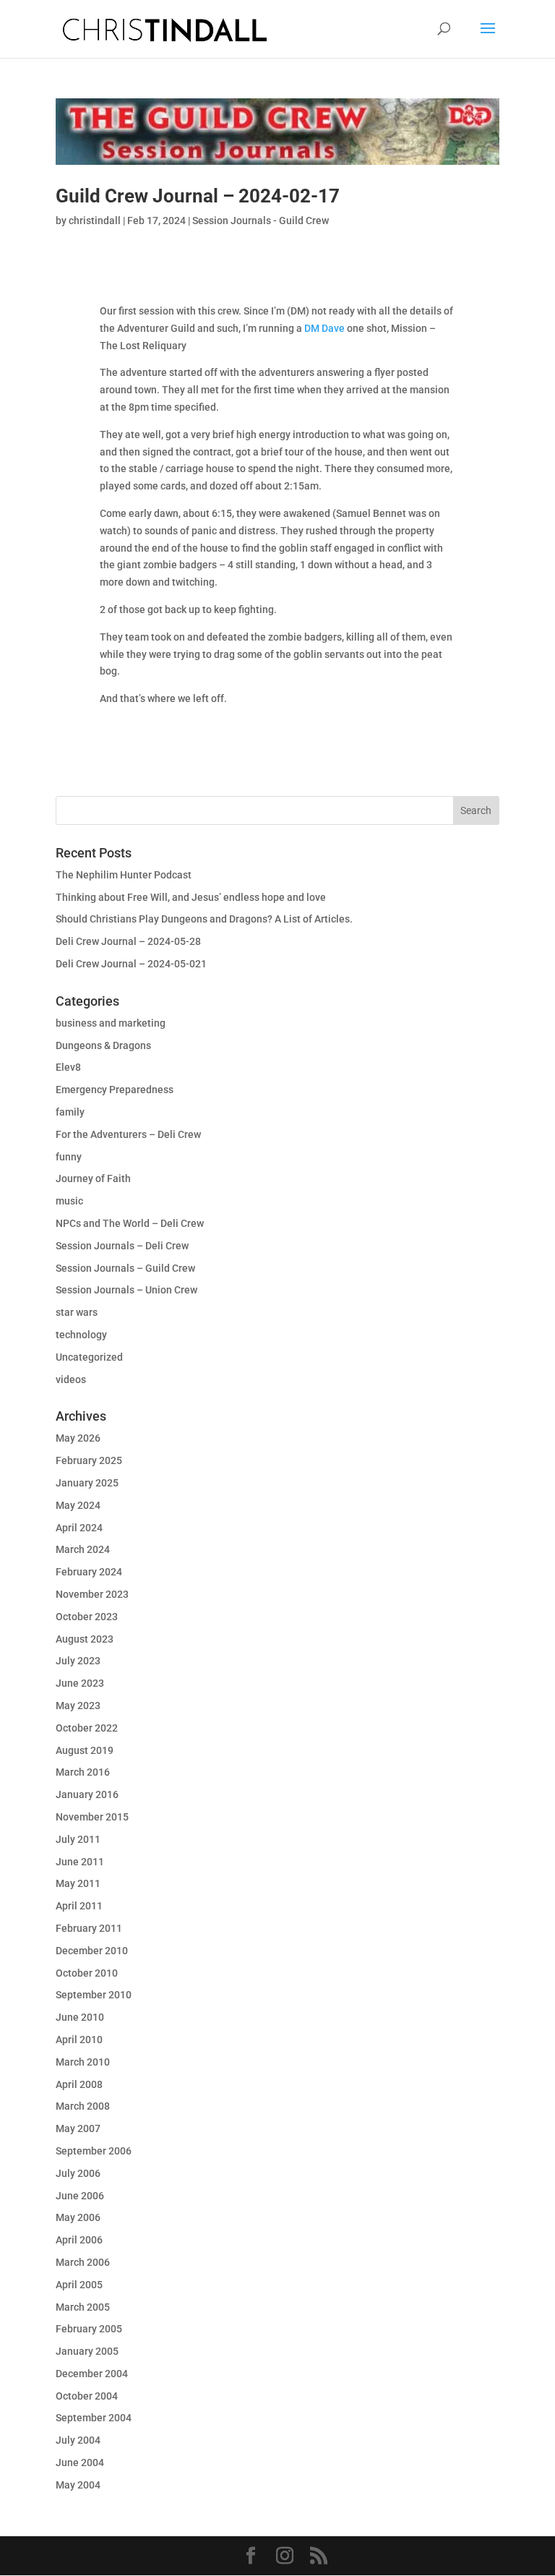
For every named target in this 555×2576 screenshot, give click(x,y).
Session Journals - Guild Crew (261, 221)
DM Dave (324, 328)
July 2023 (78, 1661)
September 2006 (94, 2151)
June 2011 (80, 1862)
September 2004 (94, 2418)
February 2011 (89, 1928)
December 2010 (92, 1951)
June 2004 (80, 2462)
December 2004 (92, 2374)
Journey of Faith (93, 1178)
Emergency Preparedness (115, 1090)
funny (69, 1157)
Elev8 (68, 1067)
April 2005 (79, 2285)
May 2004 (78, 2485)
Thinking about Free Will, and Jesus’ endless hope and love (191, 897)
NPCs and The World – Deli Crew (130, 1223)
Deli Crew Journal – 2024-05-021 (131, 964)
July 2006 (78, 2173)
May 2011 (78, 1883)
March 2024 (83, 1549)
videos (71, 1379)
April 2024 (79, 1528)
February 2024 (89, 1572)
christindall (95, 221)
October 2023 (87, 1617)
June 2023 (80, 1683)
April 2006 (79, 2240)
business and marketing (111, 1023)
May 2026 (78, 1438)
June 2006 (80, 2196)
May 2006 (78, 2217)
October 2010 (87, 1973)
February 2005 (89, 2329)
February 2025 (89, 1460)
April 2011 (79, 1906)
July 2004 (78, 2440)
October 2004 (87, 2396)
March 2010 (83, 2062)
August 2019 (85, 1750)
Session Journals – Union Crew (126, 1290)
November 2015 (92, 1817)
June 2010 (80, 2017)
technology (81, 1335)
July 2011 (78, 1839)
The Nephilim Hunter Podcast (124, 875)
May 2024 (78, 1505)
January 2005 (87, 2351)
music (69, 1201)
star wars (77, 1312)
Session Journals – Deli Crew (122, 1246)
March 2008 (83, 2106)
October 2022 (87, 1728)
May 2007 (78, 2128)
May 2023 (78, 1706)
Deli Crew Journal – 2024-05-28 (128, 941)
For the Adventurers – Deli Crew (128, 1134)
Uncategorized (89, 1357)
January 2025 (87, 1483)
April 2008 (79, 2084)
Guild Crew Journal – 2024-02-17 (198, 196)
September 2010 (94, 1995)
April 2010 (79, 2040)
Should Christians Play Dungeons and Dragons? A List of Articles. (204, 919)
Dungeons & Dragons (103, 1045)
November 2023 (92, 1594)
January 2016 (87, 1794)
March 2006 (83, 2262)
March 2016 (83, 1772)
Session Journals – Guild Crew (125, 1268)
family (70, 1112)
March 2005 (83, 2307)
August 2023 (85, 1639)
